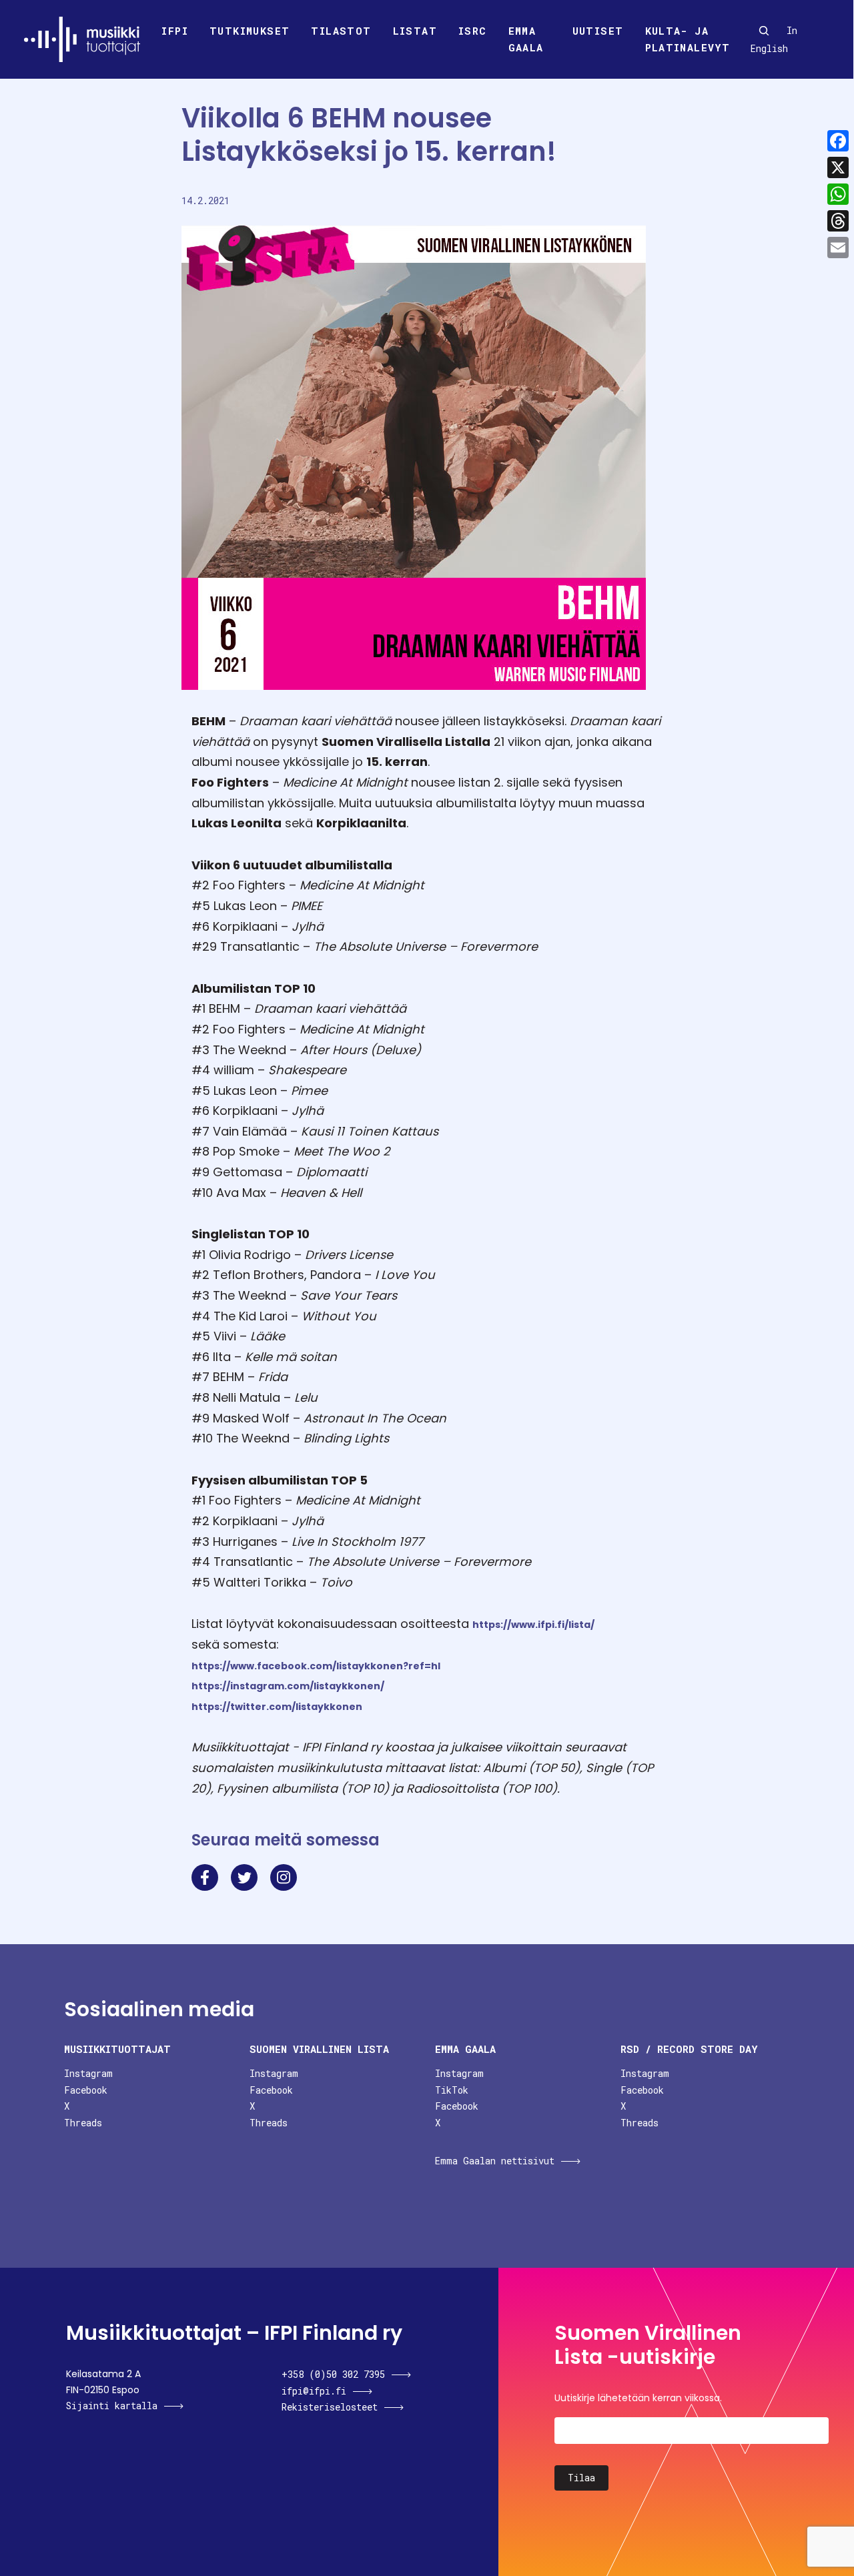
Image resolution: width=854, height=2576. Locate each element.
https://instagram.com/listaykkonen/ (288, 1686)
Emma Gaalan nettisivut (495, 2161)
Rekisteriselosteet (330, 2407)
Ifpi (175, 31)
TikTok (452, 2090)
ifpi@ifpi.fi (314, 2391)
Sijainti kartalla (112, 2406)
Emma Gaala (526, 39)
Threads (83, 2123)
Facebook (86, 2090)
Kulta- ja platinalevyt (688, 39)
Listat (415, 31)
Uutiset (598, 31)
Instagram (88, 2073)
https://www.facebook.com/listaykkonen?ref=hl (316, 1666)
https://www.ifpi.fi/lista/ (533, 1625)
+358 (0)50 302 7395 (333, 2374)
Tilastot (341, 31)
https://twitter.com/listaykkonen (277, 1707)
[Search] (764, 31)
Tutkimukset (250, 31)
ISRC (473, 31)
